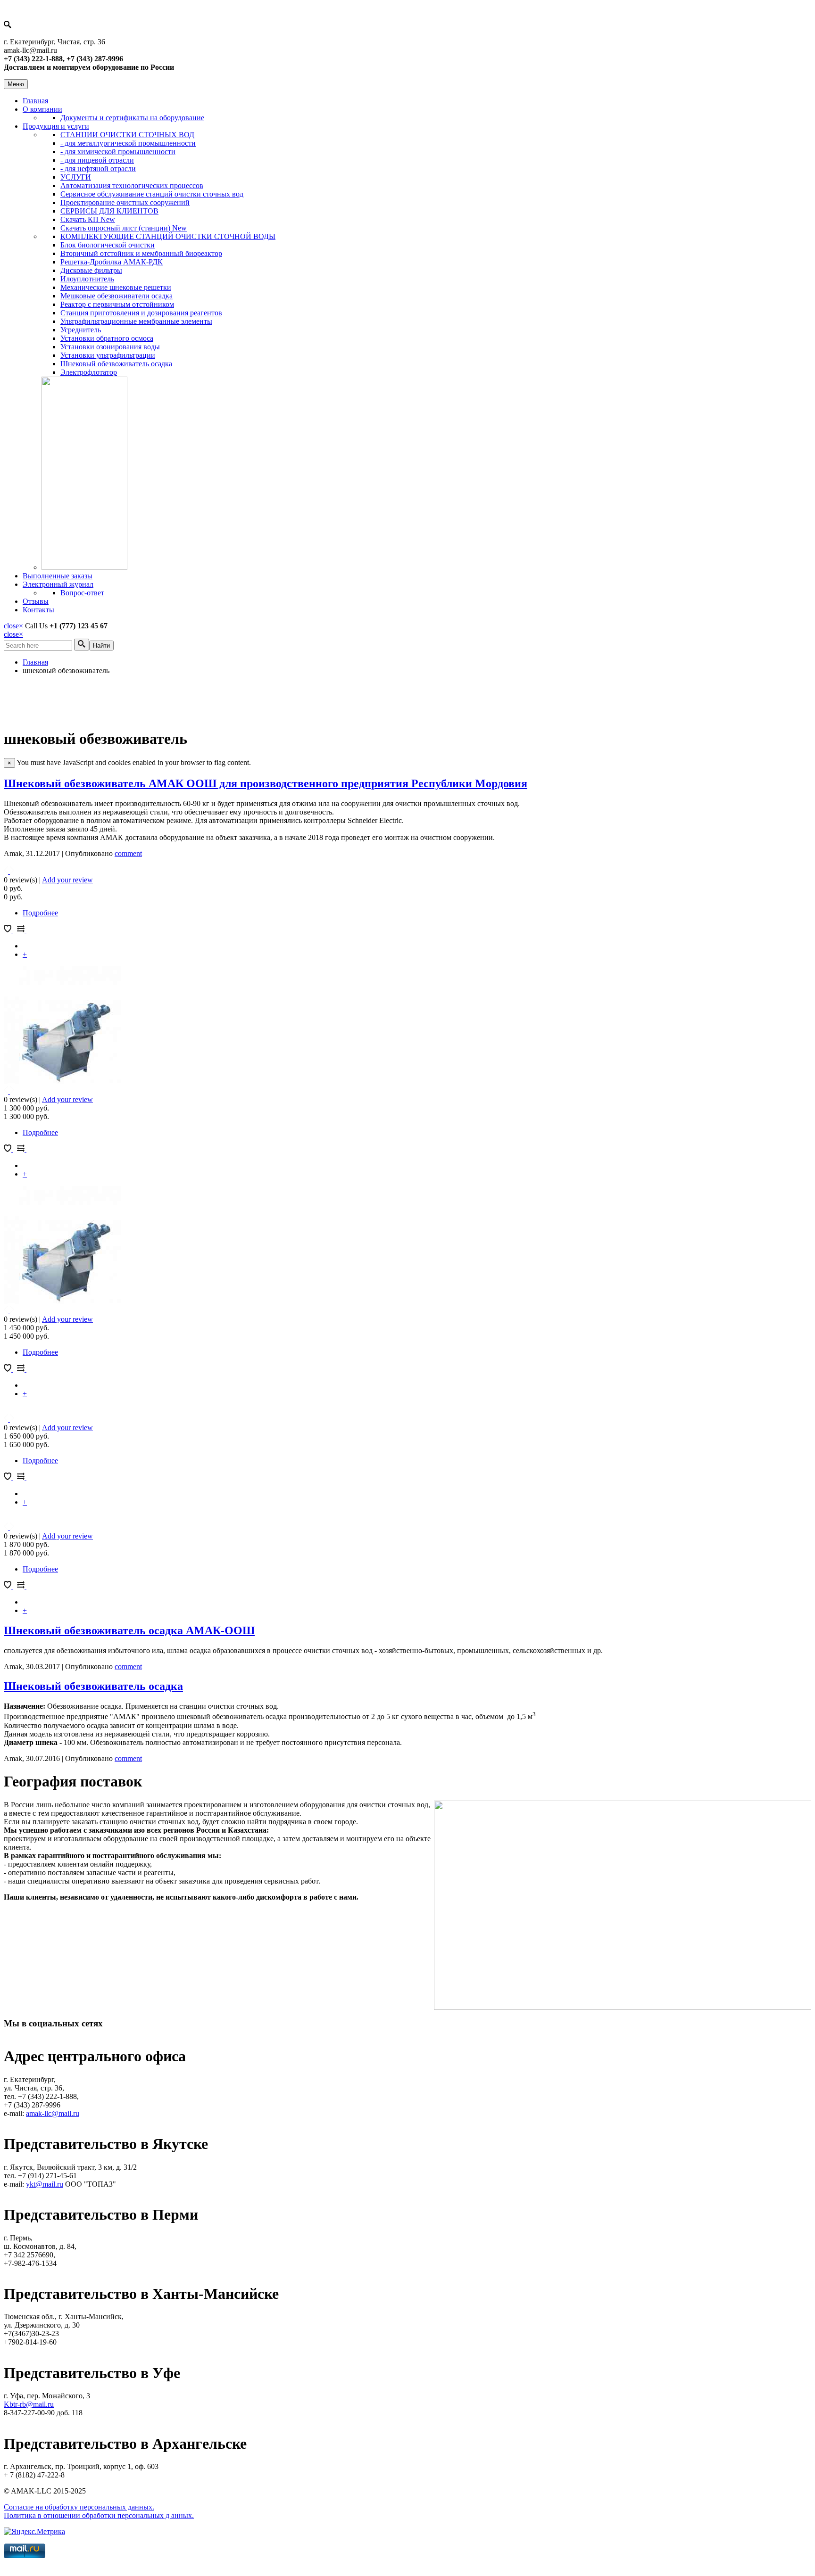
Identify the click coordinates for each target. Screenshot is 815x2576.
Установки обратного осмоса (107, 338)
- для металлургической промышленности (128, 143)
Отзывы (36, 601)
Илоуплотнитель (87, 279)
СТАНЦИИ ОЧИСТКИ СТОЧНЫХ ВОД (127, 135)
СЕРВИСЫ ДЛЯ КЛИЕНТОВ (109, 211)
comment (128, 853)
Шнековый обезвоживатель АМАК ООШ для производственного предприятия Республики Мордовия (266, 783)
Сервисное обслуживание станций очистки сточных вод (152, 194)
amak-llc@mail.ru (53, 2113)
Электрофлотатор (89, 372)
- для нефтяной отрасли (98, 169)
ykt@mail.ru (45, 2184)
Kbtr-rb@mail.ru (29, 2404)
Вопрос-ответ (82, 593)
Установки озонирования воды (110, 347)
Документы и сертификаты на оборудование (132, 118)
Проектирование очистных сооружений (125, 202)
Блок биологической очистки (108, 245)
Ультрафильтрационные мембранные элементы (136, 321)
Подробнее (40, 913)
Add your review (67, 880)
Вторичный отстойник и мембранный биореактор (141, 253)
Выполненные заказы (58, 576)
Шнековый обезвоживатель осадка (116, 364)
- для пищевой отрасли (97, 160)
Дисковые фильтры (91, 270)
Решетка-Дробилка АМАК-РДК (112, 262)
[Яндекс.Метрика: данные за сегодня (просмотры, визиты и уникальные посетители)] (34, 2532)
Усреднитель (81, 330)
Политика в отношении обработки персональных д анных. (99, 2515)
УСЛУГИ (76, 177)
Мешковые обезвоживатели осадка (116, 296)
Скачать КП (88, 219)
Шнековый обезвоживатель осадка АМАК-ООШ (129, 1630)
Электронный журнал (58, 584)
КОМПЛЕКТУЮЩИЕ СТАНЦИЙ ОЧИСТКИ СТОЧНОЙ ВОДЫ (168, 236)
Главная (35, 101)
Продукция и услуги (56, 126)
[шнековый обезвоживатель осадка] (62, 1082)
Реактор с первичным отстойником (117, 304)
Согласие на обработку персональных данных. (79, 2507)
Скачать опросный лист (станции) (124, 228)
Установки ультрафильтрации (108, 355)
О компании (42, 109)
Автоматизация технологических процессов (132, 185)
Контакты (38, 610)
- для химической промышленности (118, 152)
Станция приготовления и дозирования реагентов (141, 313)
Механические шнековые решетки (116, 287)
